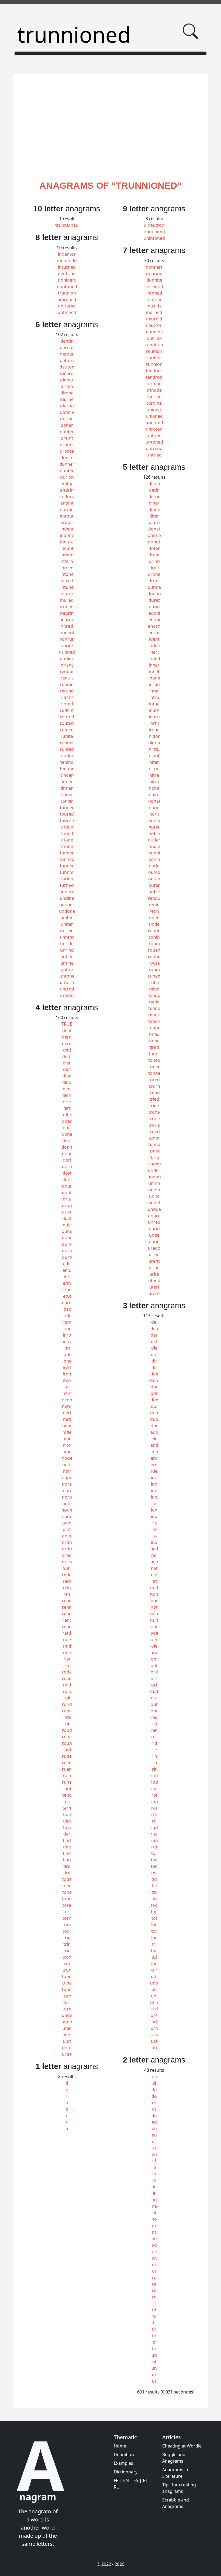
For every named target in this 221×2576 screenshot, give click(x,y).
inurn (154, 717)
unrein (67, 931)
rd (154, 2277)
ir (154, 2187)
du (154, 2115)
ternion (154, 384)
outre (154, 892)
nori (67, 1490)
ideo (67, 1309)
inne (67, 1328)
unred (154, 1222)
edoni (154, 613)
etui (67, 1296)
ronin (154, 937)
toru (67, 1925)
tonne (154, 1073)
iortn (154, 723)
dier (67, 1063)
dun (154, 1413)
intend (67, 555)
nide (67, 1432)
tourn (154, 1086)
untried (154, 455)
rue (154, 1834)
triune (67, 846)
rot (154, 1808)
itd (154, 1529)
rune (67, 1782)
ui (154, 2362)
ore (154, 1678)
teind (154, 989)
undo (67, 2022)
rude (67, 1756)
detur (154, 496)
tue (154, 1950)
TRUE (67, 1024)
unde (67, 2015)
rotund (67, 717)
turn (67, 2009)
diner (154, 503)
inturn (67, 594)
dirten (67, 386)
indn (67, 1322)
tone (67, 1892)
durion (67, 477)
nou (154, 1614)
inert (154, 652)
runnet (67, 743)
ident (154, 639)
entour (67, 516)
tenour (67, 769)
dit (154, 1367)
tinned (67, 782)
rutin (154, 982)
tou (154, 1938)
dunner (67, 464)
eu (154, 2154)
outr (67, 1568)
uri (154, 2022)
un (154, 2368)
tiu (154, 1899)
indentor (67, 254)
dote (67, 1179)
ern (154, 1465)
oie (154, 1646)
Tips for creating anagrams (179, 2488)
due (154, 1400)
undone (67, 911)
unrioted (67, 306)
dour (67, 1186)
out (154, 1711)
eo (154, 2135)
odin (67, 1523)
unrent (67, 937)
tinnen (67, 788)
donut (154, 542)
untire (67, 969)
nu (154, 2239)
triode (67, 840)
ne (154, 2206)
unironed (67, 299)
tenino (67, 762)
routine (154, 358)
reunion (154, 351)
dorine (67, 419)
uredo (154, 1248)
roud (67, 1730)
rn (154, 2290)
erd (154, 1458)
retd (67, 1633)
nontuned (67, 286)
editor (67, 484)
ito (154, 1536)
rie (154, 1750)
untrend (154, 448)
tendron (154, 377)
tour (67, 1931)
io (154, 2180)
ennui (154, 620)
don (154, 1380)
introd (67, 581)
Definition (124, 2455)
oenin (154, 859)
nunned (67, 652)
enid (67, 1270)
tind (67, 1840)
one (154, 1652)
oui (154, 1698)
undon (154, 1177)
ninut (154, 756)
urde (67, 2054)
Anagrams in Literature (175, 2473)
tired (154, 1047)
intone (67, 574)
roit (67, 1698)
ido (154, 1478)
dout (67, 1192)
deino (154, 484)
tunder (67, 853)
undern (67, 892)
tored (154, 1080)
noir (67, 1471)
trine (154, 1106)
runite (67, 736)
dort (67, 1173)
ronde (154, 931)
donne (154, 535)
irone (154, 730)
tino (67, 1853)
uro (154, 2035)
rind (67, 1646)
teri (67, 1801)
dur (154, 1426)
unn (154, 2002)
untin (154, 1242)
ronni (154, 944)
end (154, 1445)
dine (67, 1076)
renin (154, 905)
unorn (154, 1216)
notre (154, 833)
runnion (154, 364)
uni (154, 1996)
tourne (67, 820)
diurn (154, 522)
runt (67, 1789)
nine (67, 1439)
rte (154, 1814)
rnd (154, 1776)
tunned (67, 859)
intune (67, 587)
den (154, 1328)
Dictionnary (126, 2472)
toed (67, 1886)
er (154, 2141)
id (154, 2161)
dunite (67, 458)
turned (67, 885)
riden (154, 918)
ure (154, 2015)
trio (67, 1950)
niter (154, 762)
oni (154, 1659)
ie (154, 2167)
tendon (67, 756)
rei (154, 1724)
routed (67, 723)
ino (154, 1497)
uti (154, 2048)
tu (154, 2349)
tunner (67, 866)
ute (154, 2041)
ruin (67, 1776)
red (154, 1717)
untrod (67, 989)
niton (154, 769)
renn (67, 1607)
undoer (67, 905)
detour (67, 354)
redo (67, 1575)
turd (67, 1996)
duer (67, 1212)
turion (67, 879)
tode (67, 1879)
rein (67, 1588)
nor (154, 1601)
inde (67, 1316)
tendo (154, 995)
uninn (154, 1183)
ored (67, 1555)
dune (67, 1231)
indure (67, 542)
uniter (67, 924)
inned (154, 658)
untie (154, 1235)
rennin (67, 684)
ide (154, 1471)
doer (67, 1121)
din (154, 1354)
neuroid (154, 319)
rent (67, 1620)
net (154, 1568)
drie (67, 1199)
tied (67, 1821)
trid (67, 1938)
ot (154, 2271)
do (154, 2096)
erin (67, 1283)
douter (67, 432)
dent (67, 1030)
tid (154, 1879)
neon (67, 1400)
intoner (154, 299)
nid (154, 1575)
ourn (67, 1562)
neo (154, 1562)
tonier (67, 801)
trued (154, 1131)
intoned (154, 293)
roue (67, 1737)
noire (154, 795)
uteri (154, 1287)
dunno (154, 594)
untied (67, 956)
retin (154, 911)
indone (67, 535)
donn (67, 1147)
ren (154, 1730)
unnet (154, 1203)
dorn (67, 1167)
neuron (67, 620)
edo (154, 1432)
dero (67, 1043)
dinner (67, 380)
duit (67, 1225)
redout (67, 671)
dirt (67, 1108)
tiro (67, 1873)
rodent (67, 710)
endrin (67, 490)
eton (67, 1290)
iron (67, 1374)
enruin (67, 509)
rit (154, 1769)
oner (67, 1536)
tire (67, 1866)
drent (154, 555)
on (154, 2258)
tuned (154, 1144)
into (67, 1341)
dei (154, 1322)
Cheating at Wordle (182, 2446)
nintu (154, 749)
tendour (154, 371)
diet (67, 1069)
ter (154, 1873)
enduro (67, 496)
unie (67, 2028)
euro (67, 1303)
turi (67, 2002)
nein (67, 1393)
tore (67, 1905)
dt (154, 2109)
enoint (67, 503)
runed (154, 976)
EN (126, 2480)
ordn (67, 1542)
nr (154, 2226)
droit (154, 568)
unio (67, 2035)
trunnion (67, 293)
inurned (154, 312)
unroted (154, 429)
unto (67, 2048)
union (154, 1190)
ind (154, 1484)
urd (154, 2009)
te (154, 2316)
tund (67, 1976)
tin (154, 1892)
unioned (154, 416)
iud (154, 1542)
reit (67, 1594)
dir (154, 1361)
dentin (67, 341)
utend (154, 1280)
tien (67, 1827)
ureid (154, 1255)
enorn (154, 626)
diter (154, 516)
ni (154, 2213)
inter (154, 691)
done (67, 1134)
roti (67, 1724)
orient (67, 665)
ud (154, 2355)
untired (154, 435)
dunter (67, 471)
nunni (154, 853)
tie (154, 1886)
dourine (154, 273)
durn (67, 1251)
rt (154, 2303)
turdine (154, 403)
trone (154, 1118)
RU (117, 2487)
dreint (67, 438)
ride (67, 1639)
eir (154, 1439)
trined (67, 833)
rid (154, 1743)
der (154, 1335)
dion (67, 1095)
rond (67, 1704)
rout (67, 1750)
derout (67, 347)
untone (67, 976)
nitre (154, 775)
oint (67, 1529)
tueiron (154, 397)
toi (154, 1918)
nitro (154, 782)
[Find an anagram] (190, 31)
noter (154, 827)
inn (154, 1490)
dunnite (154, 280)
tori (67, 1912)
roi (154, 1795)
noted (154, 820)
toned (154, 1060)
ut (154, 2381)
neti (67, 1419)
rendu (154, 898)
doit (67, 1128)
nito (67, 1445)
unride (67, 944)
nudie (154, 846)
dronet (67, 445)
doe (154, 1374)
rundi (154, 969)
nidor (154, 736)
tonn (67, 1899)
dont (67, 1154)
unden (154, 1164)
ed (154, 2122)
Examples (123, 2463)
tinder (67, 775)
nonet (154, 801)
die (154, 1348)
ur (154, 2375)
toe (154, 1912)
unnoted (154, 422)
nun (154, 1620)
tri (154, 1944)
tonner (67, 807)
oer (154, 1639)
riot (67, 1659)
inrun (154, 684)
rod (154, 1782)
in (154, 2174)
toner (154, 1067)
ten (154, 1866)
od (154, 2245)
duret (154, 600)
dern (67, 1037)
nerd (67, 1406)
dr (154, 2102)
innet (154, 671)
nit (154, 1581)
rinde (154, 924)
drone (154, 574)
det (154, 1341)
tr (154, 2342)
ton (154, 1925)
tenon (154, 1021)
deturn (67, 360)
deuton (67, 367)
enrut (154, 633)
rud (154, 1827)
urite (154, 1274)
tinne (154, 1041)
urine (154, 1267)
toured (67, 814)
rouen (154, 950)
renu (67, 1627)
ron (154, 1801)
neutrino (67, 273)
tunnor (67, 872)
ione (67, 1361)
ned (154, 1549)
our (154, 1704)
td (154, 2310)
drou (67, 1205)
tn (154, 2329)
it (154, 2193)
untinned (67, 312)
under (154, 1170)
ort (154, 1685)
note (67, 1503)
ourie (154, 866)
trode (154, 1112)
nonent (67, 633)
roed (67, 1678)
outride (154, 338)
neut (67, 1426)
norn (67, 1497)
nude (67, 1516)
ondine (67, 658)
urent (154, 1261)
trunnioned (67, 225)
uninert (154, 410)
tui (154, 1957)
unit (67, 2041)
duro (67, 1257)
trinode (154, 390)
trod (67, 1957)
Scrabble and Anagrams (176, 2503)
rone (67, 1711)
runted (67, 749)
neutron (154, 325)
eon (154, 1452)
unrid (154, 1229)
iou (154, 1516)
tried (154, 1099)
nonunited (154, 232)
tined (154, 1034)
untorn (67, 982)
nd (154, 2200)
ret (154, 1737)
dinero (67, 373)
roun (67, 1743)
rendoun (154, 345)
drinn (154, 561)
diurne (67, 399)
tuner (154, 1151)
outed (154, 872)
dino (67, 1082)
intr (67, 1348)
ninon (154, 743)
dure (67, 1244)
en (154, 2128)
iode (67, 1354)
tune (67, 1983)
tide (67, 1814)
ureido (67, 995)
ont (154, 1665)
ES (136, 2480)
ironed (67, 607)
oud (154, 1691)
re (154, 2284)
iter (67, 1387)
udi (154, 1976)
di (154, 2083)
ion (154, 1510)
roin (67, 1691)
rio (154, 1763)
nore (67, 1484)
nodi (67, 1465)
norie (154, 807)
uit (154, 1989)
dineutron (154, 225)
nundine (154, 332)
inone (154, 678)
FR (116, 2480)
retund (67, 691)
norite (67, 645)
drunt (154, 581)
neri (67, 1413)
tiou (67, 1860)
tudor (154, 1138)
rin (154, 1756)
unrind (67, 950)
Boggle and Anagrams (174, 2458)
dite (67, 1115)
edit (67, 1264)
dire (67, 1102)
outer (154, 885)
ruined (67, 730)
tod (154, 1905)
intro (154, 697)
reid (67, 1581)
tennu (154, 1015)
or (154, 2264)
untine (67, 963)
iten (67, 1380)
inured (67, 600)
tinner (67, 795)
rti (154, 1821)
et (154, 2148)
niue (67, 1452)
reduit (67, 678)
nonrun (67, 639)
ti (154, 2323)
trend (154, 1093)
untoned (154, 442)
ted (154, 1860)
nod (154, 1588)
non (154, 1594)
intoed (67, 568)
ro (154, 2297)
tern (67, 1808)
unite (154, 1196)
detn (67, 1056)
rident (67, 697)
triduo (67, 827)
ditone (67, 393)
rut (154, 1847)
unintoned (154, 238)
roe (154, 1789)
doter (154, 548)
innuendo (67, 261)
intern (67, 561)
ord (154, 1672)
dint (67, 1089)
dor (154, 1387)
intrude (154, 306)
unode (154, 1209)
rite (67, 1665)
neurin (67, 613)
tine (67, 1847)
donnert (154, 267)
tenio (154, 1002)
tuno (67, 1989)
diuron (67, 406)
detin (154, 490)
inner (154, 665)
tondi (154, 1054)
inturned (67, 267)
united (67, 918)
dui (154, 1406)
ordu (67, 1549)
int (154, 1503)
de (154, 2077)
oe (154, 2252)
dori (67, 1160)
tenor (154, 1028)
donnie (67, 412)
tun (154, 1963)
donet (154, 529)
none (67, 1478)
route (154, 963)
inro (67, 1335)
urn (154, 2028)
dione (154, 509)
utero (154, 1293)
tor (154, 1931)
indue (154, 645)
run (154, 1840)
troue (154, 1125)
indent (67, 529)
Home (120, 2446)
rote (67, 1717)
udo (154, 1983)
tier (67, 1834)
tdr (154, 1853)
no (154, 2219)
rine (67, 1652)
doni (67, 1141)
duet (67, 1218)
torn (67, 1918)
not (154, 1607)
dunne (154, 587)
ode (154, 1633)
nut (154, 1627)
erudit (67, 522)
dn (154, 2090)
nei (154, 1555)
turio (154, 1157)
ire (154, 1523)
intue (154, 704)
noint (154, 788)
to (154, 2336)
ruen (67, 1769)
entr (67, 1277)
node (67, 1458)
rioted (67, 704)
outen (154, 879)
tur (154, 1970)
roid (67, 1685)
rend (67, 1601)
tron (67, 1963)
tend (67, 1795)
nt (154, 2232)
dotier (67, 425)
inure (154, 710)
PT (145, 2480)
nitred (67, 626)
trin (67, 1944)
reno (67, 1614)
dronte (67, 451)
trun (67, 1970)
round (154, 956)
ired (67, 1367)
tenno (154, 1008)
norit (154, 814)
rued (67, 1763)
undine (67, 898)
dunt (67, 1238)
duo (154, 1419)
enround (154, 286)
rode (67, 1672)
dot (154, 1393)
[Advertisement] (110, 134)
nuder (154, 840)
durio (154, 607)
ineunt (67, 548)
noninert (67, 280)
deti (67, 1050)
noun (67, 1510)
